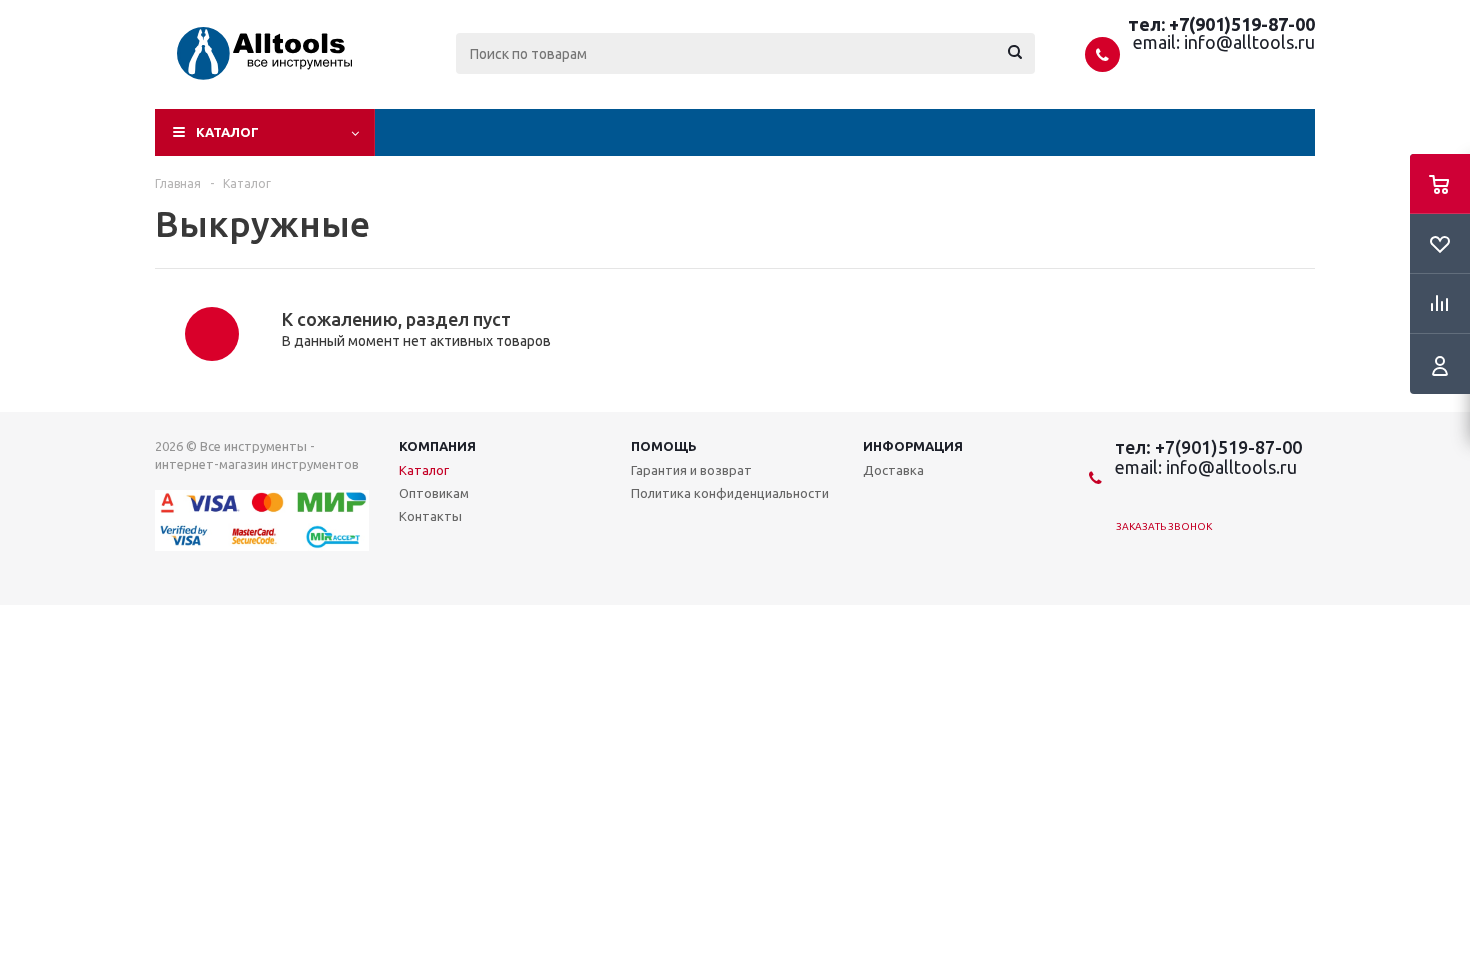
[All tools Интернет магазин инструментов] (242, 72)
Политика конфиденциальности (730, 493)
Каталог (227, 132)
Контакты (430, 516)
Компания (437, 446)
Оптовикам (434, 493)
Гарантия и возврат (691, 470)
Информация (913, 446)
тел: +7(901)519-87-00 (1221, 24)
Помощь (664, 446)
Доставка (893, 470)
